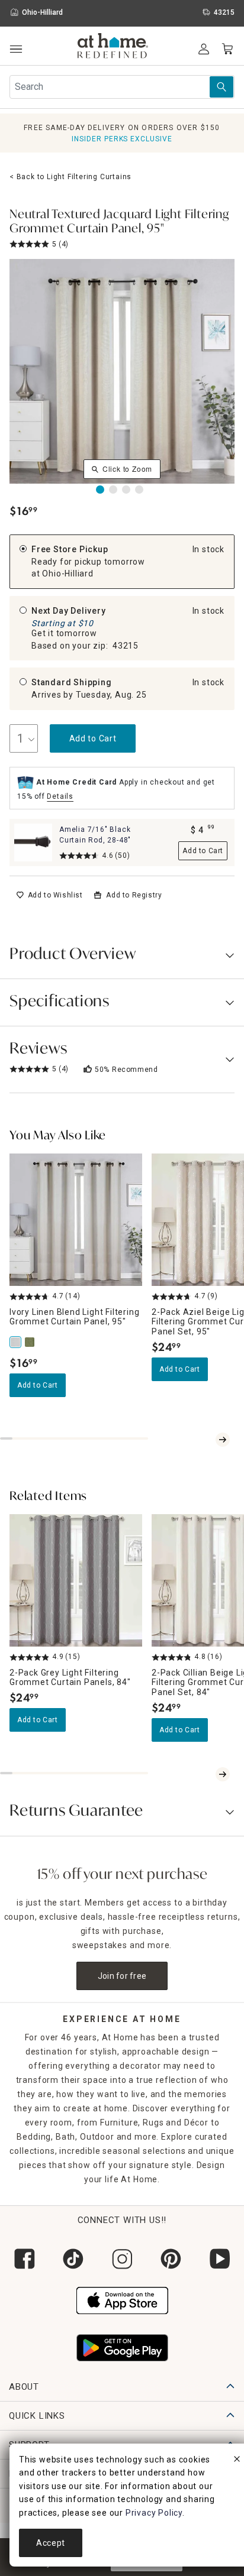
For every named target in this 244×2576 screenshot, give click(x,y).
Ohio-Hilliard (68, 573)
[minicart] (227, 49)
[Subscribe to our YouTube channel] (220, 2259)
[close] (237, 2461)
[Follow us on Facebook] (24, 2259)
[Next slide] (223, 1440)
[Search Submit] (221, 87)
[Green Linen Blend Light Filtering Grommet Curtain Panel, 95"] (31, 1342)
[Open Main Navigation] (16, 49)
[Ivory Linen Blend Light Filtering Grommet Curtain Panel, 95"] (17, 1342)
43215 (126, 646)
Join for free (122, 1976)
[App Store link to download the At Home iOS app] (122, 2299)
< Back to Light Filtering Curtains (70, 177)
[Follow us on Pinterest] (171, 2259)
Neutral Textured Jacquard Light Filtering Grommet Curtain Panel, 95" (119, 222)
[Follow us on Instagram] (122, 2259)
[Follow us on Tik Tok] (73, 2259)
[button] (113, 47)
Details (60, 796)
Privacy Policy (154, 2513)
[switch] (49, 895)
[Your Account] (204, 49)
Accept (51, 2543)
